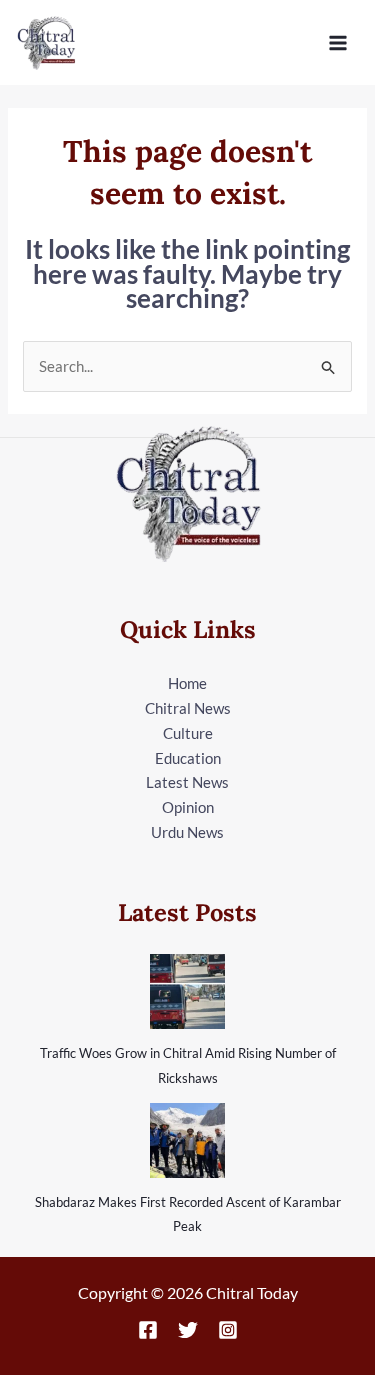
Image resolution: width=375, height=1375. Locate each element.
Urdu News (187, 832)
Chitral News (188, 708)
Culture (188, 733)
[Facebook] (148, 1330)
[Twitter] (188, 1330)
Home (187, 683)
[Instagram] (228, 1330)
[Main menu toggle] (338, 42)
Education (188, 758)
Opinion (188, 807)
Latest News (187, 782)
